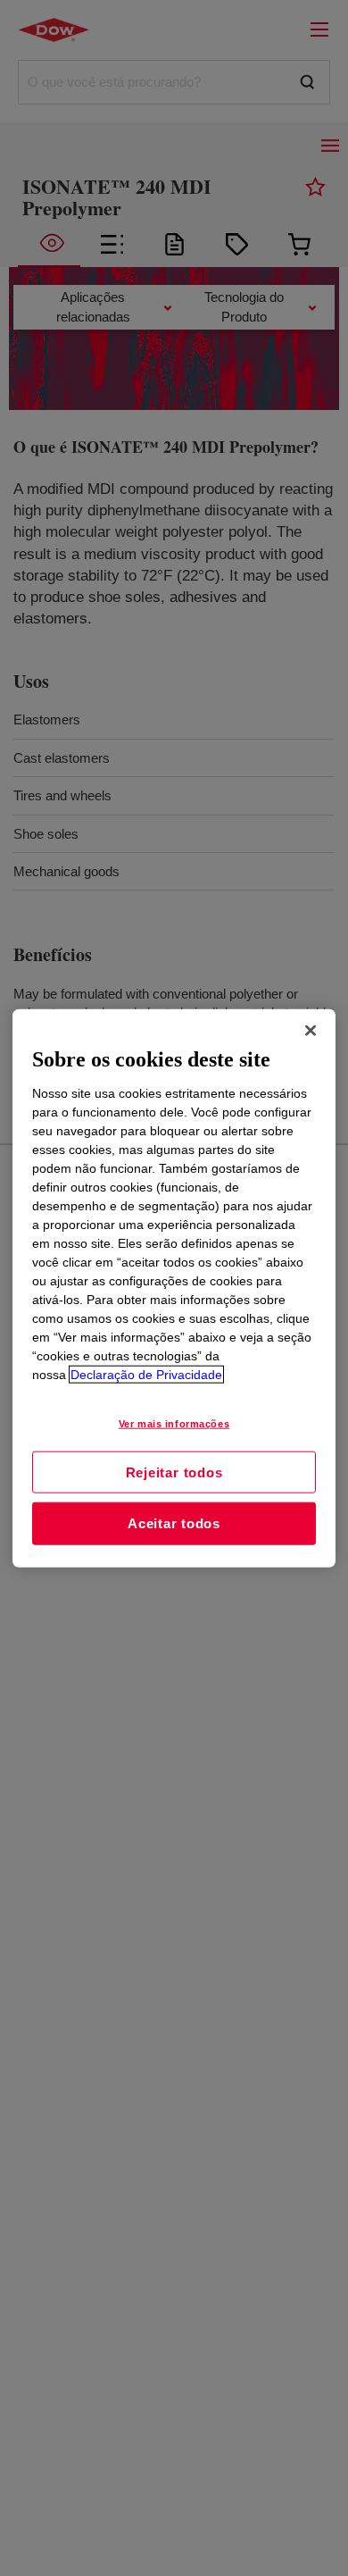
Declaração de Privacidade (146, 1374)
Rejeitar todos (174, 1472)
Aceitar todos (174, 1523)
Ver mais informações (174, 1423)
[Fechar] (311, 1031)
